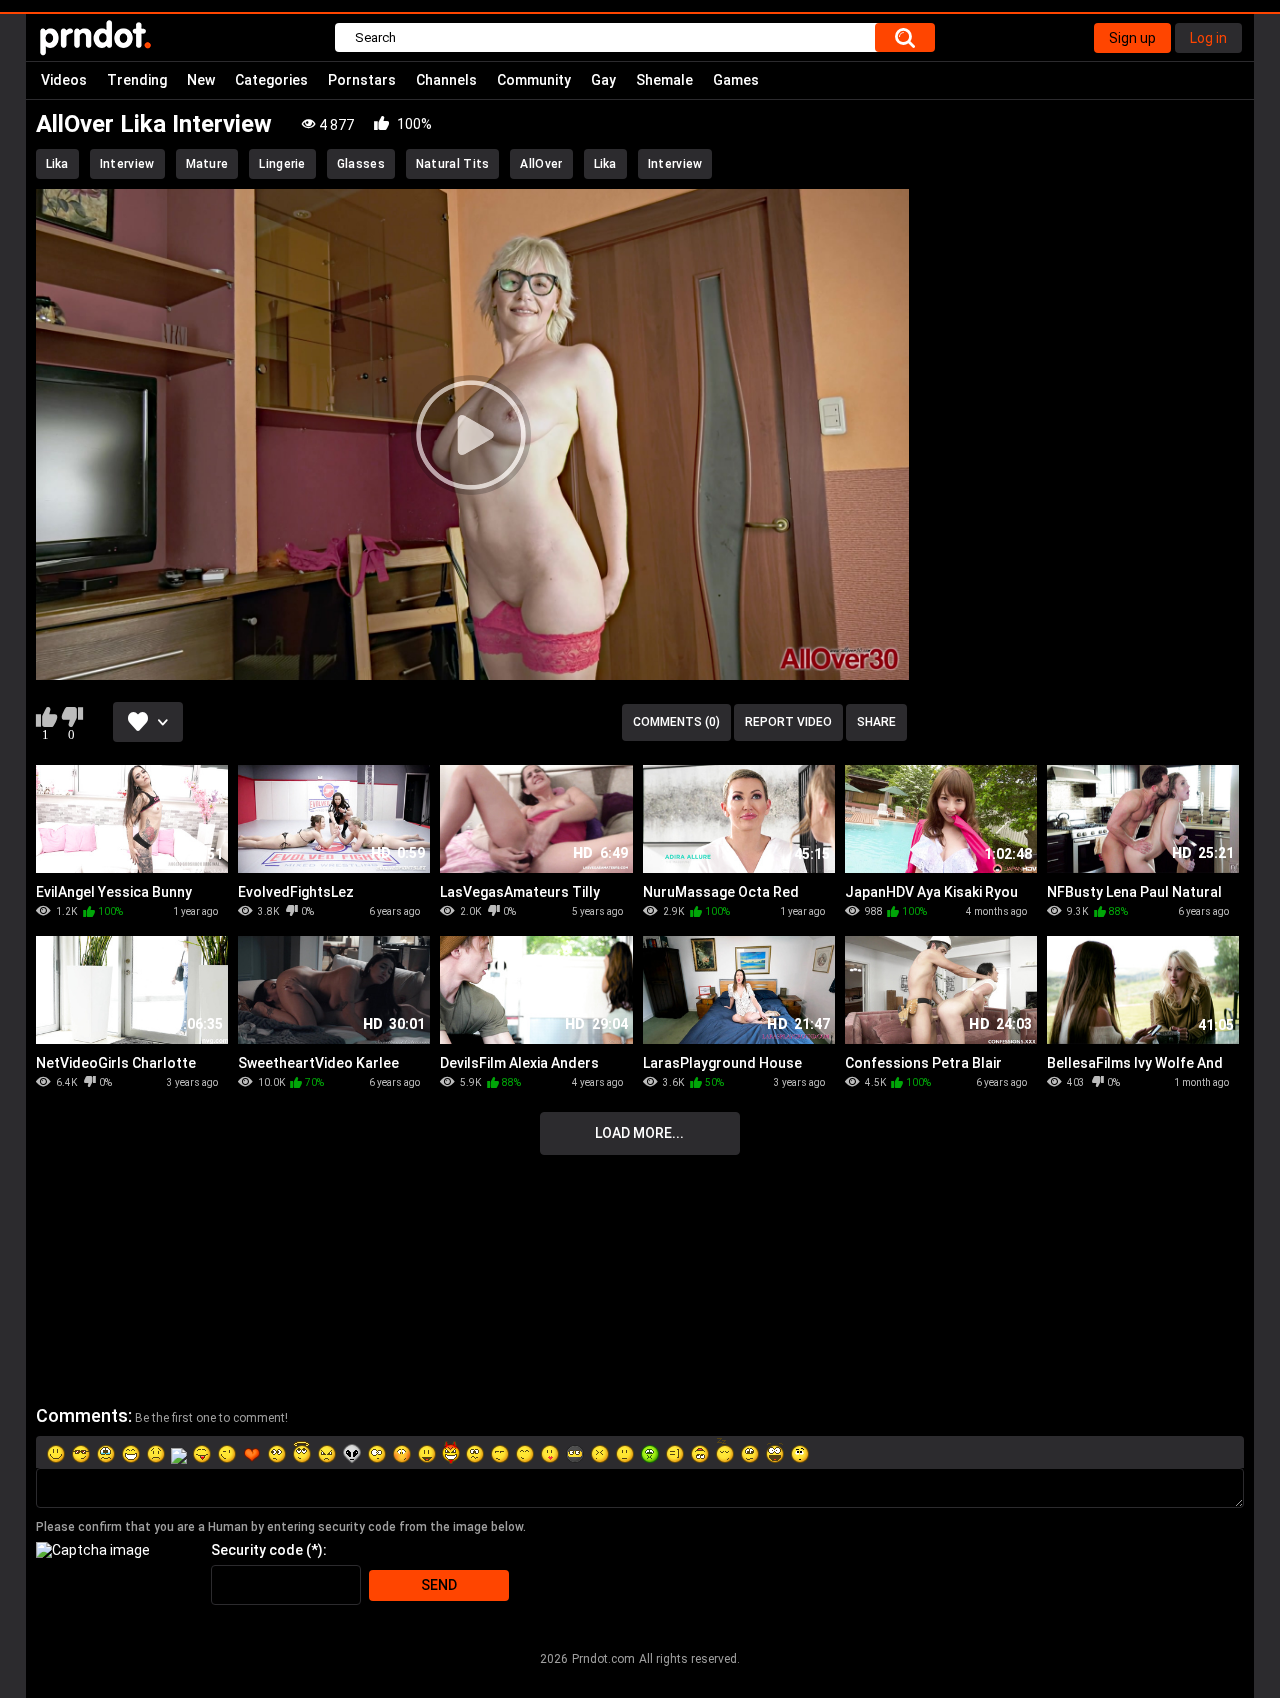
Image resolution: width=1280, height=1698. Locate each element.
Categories (271, 80)
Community (534, 80)
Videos (64, 80)
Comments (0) (676, 722)
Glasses (361, 164)
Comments (82, 1415)
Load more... (639, 1133)
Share (876, 722)
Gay (603, 80)
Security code (257, 1550)
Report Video (788, 722)
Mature (207, 164)
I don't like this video (72, 717)
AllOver (541, 164)
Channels (446, 80)
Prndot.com (603, 1659)
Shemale (664, 80)
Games (736, 80)
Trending (137, 80)
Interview (127, 164)
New (201, 80)
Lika (57, 164)
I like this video (46, 717)
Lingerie (282, 164)
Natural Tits (453, 164)
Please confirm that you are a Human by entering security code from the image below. (281, 1527)
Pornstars (362, 80)
